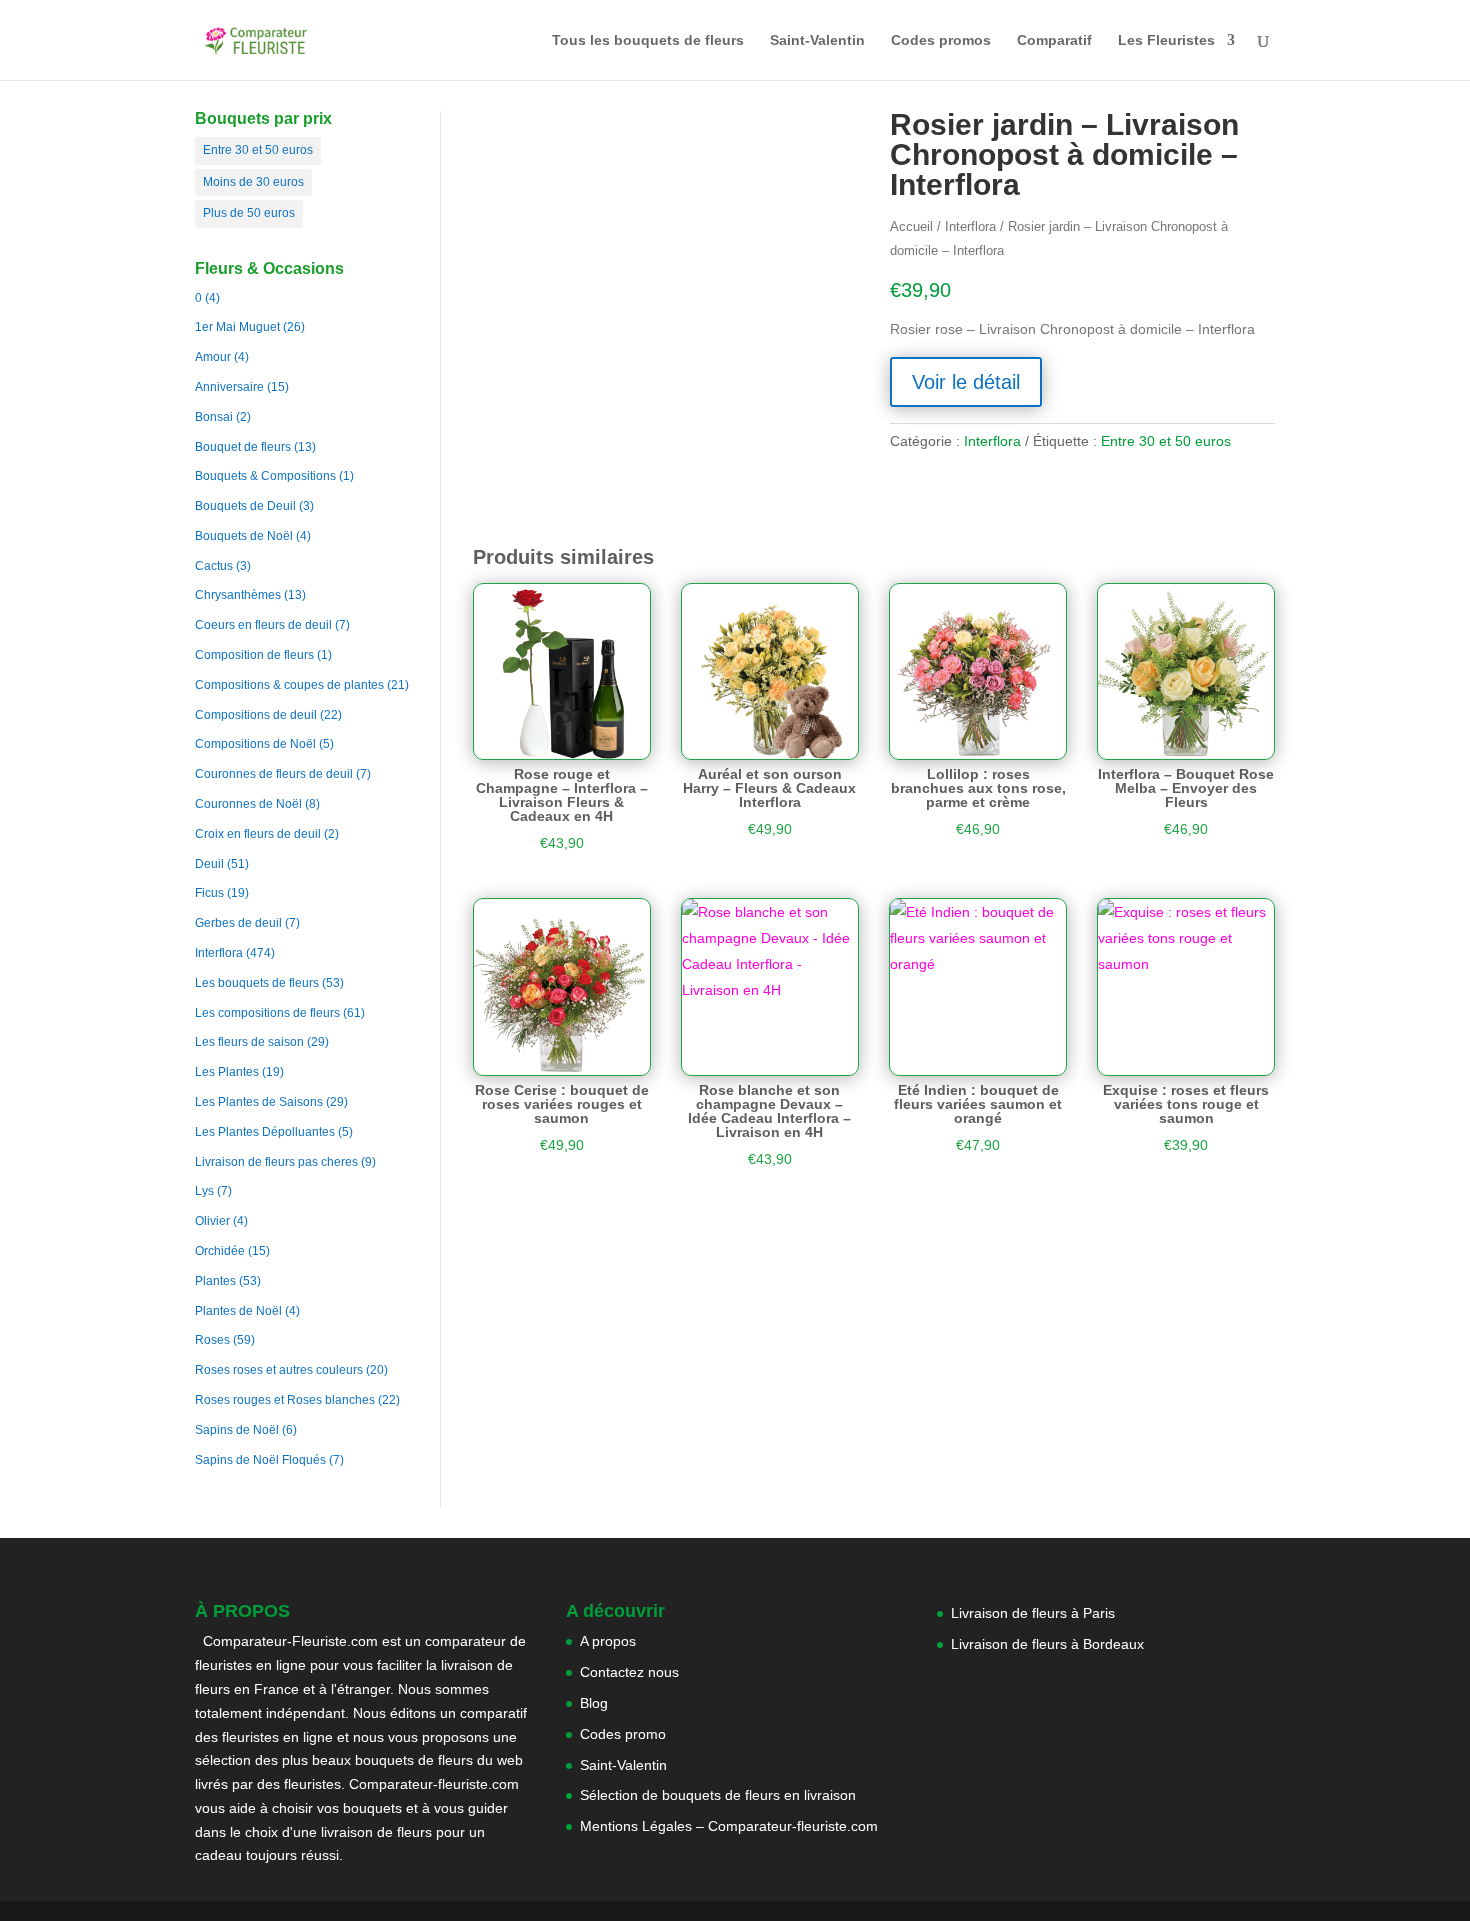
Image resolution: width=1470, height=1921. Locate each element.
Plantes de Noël (238, 1311)
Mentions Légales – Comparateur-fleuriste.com (729, 1826)
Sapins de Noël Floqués (260, 1460)
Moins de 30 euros (253, 182)
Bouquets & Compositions (265, 476)
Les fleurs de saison (249, 1042)
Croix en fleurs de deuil (258, 834)
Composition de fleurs (254, 655)
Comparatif (1054, 40)
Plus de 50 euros (249, 213)
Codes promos (941, 40)
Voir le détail (966, 382)
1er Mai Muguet (237, 327)
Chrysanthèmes (238, 595)
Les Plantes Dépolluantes (265, 1132)
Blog (594, 1703)
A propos (608, 1641)
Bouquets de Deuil (245, 506)
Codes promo (623, 1734)
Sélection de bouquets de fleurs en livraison (718, 1795)
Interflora (219, 953)
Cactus (214, 566)
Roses (212, 1340)
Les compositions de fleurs (267, 1013)
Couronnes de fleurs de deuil (274, 774)
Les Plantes (227, 1072)
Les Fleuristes (1166, 40)
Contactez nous (629, 1672)
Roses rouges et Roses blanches (285, 1400)
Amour (213, 357)
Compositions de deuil (256, 715)
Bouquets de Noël (244, 536)
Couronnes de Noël (248, 804)
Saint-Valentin (817, 40)
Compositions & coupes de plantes (289, 685)
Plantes (215, 1281)
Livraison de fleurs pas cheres (276, 1162)
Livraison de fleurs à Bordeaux (1047, 1644)
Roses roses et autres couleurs (279, 1370)
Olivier (212, 1221)
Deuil (209, 864)
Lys (204, 1191)
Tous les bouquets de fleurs (648, 40)
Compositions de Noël (255, 744)
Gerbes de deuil (238, 923)
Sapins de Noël (237, 1430)
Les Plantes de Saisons (259, 1102)
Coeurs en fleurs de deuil (263, 625)
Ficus (209, 893)
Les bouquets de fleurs (257, 983)
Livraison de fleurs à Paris (1035, 1613)
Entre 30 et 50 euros (258, 150)
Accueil (911, 226)
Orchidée (220, 1251)
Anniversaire (229, 387)
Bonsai (214, 417)
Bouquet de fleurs (243, 447)
